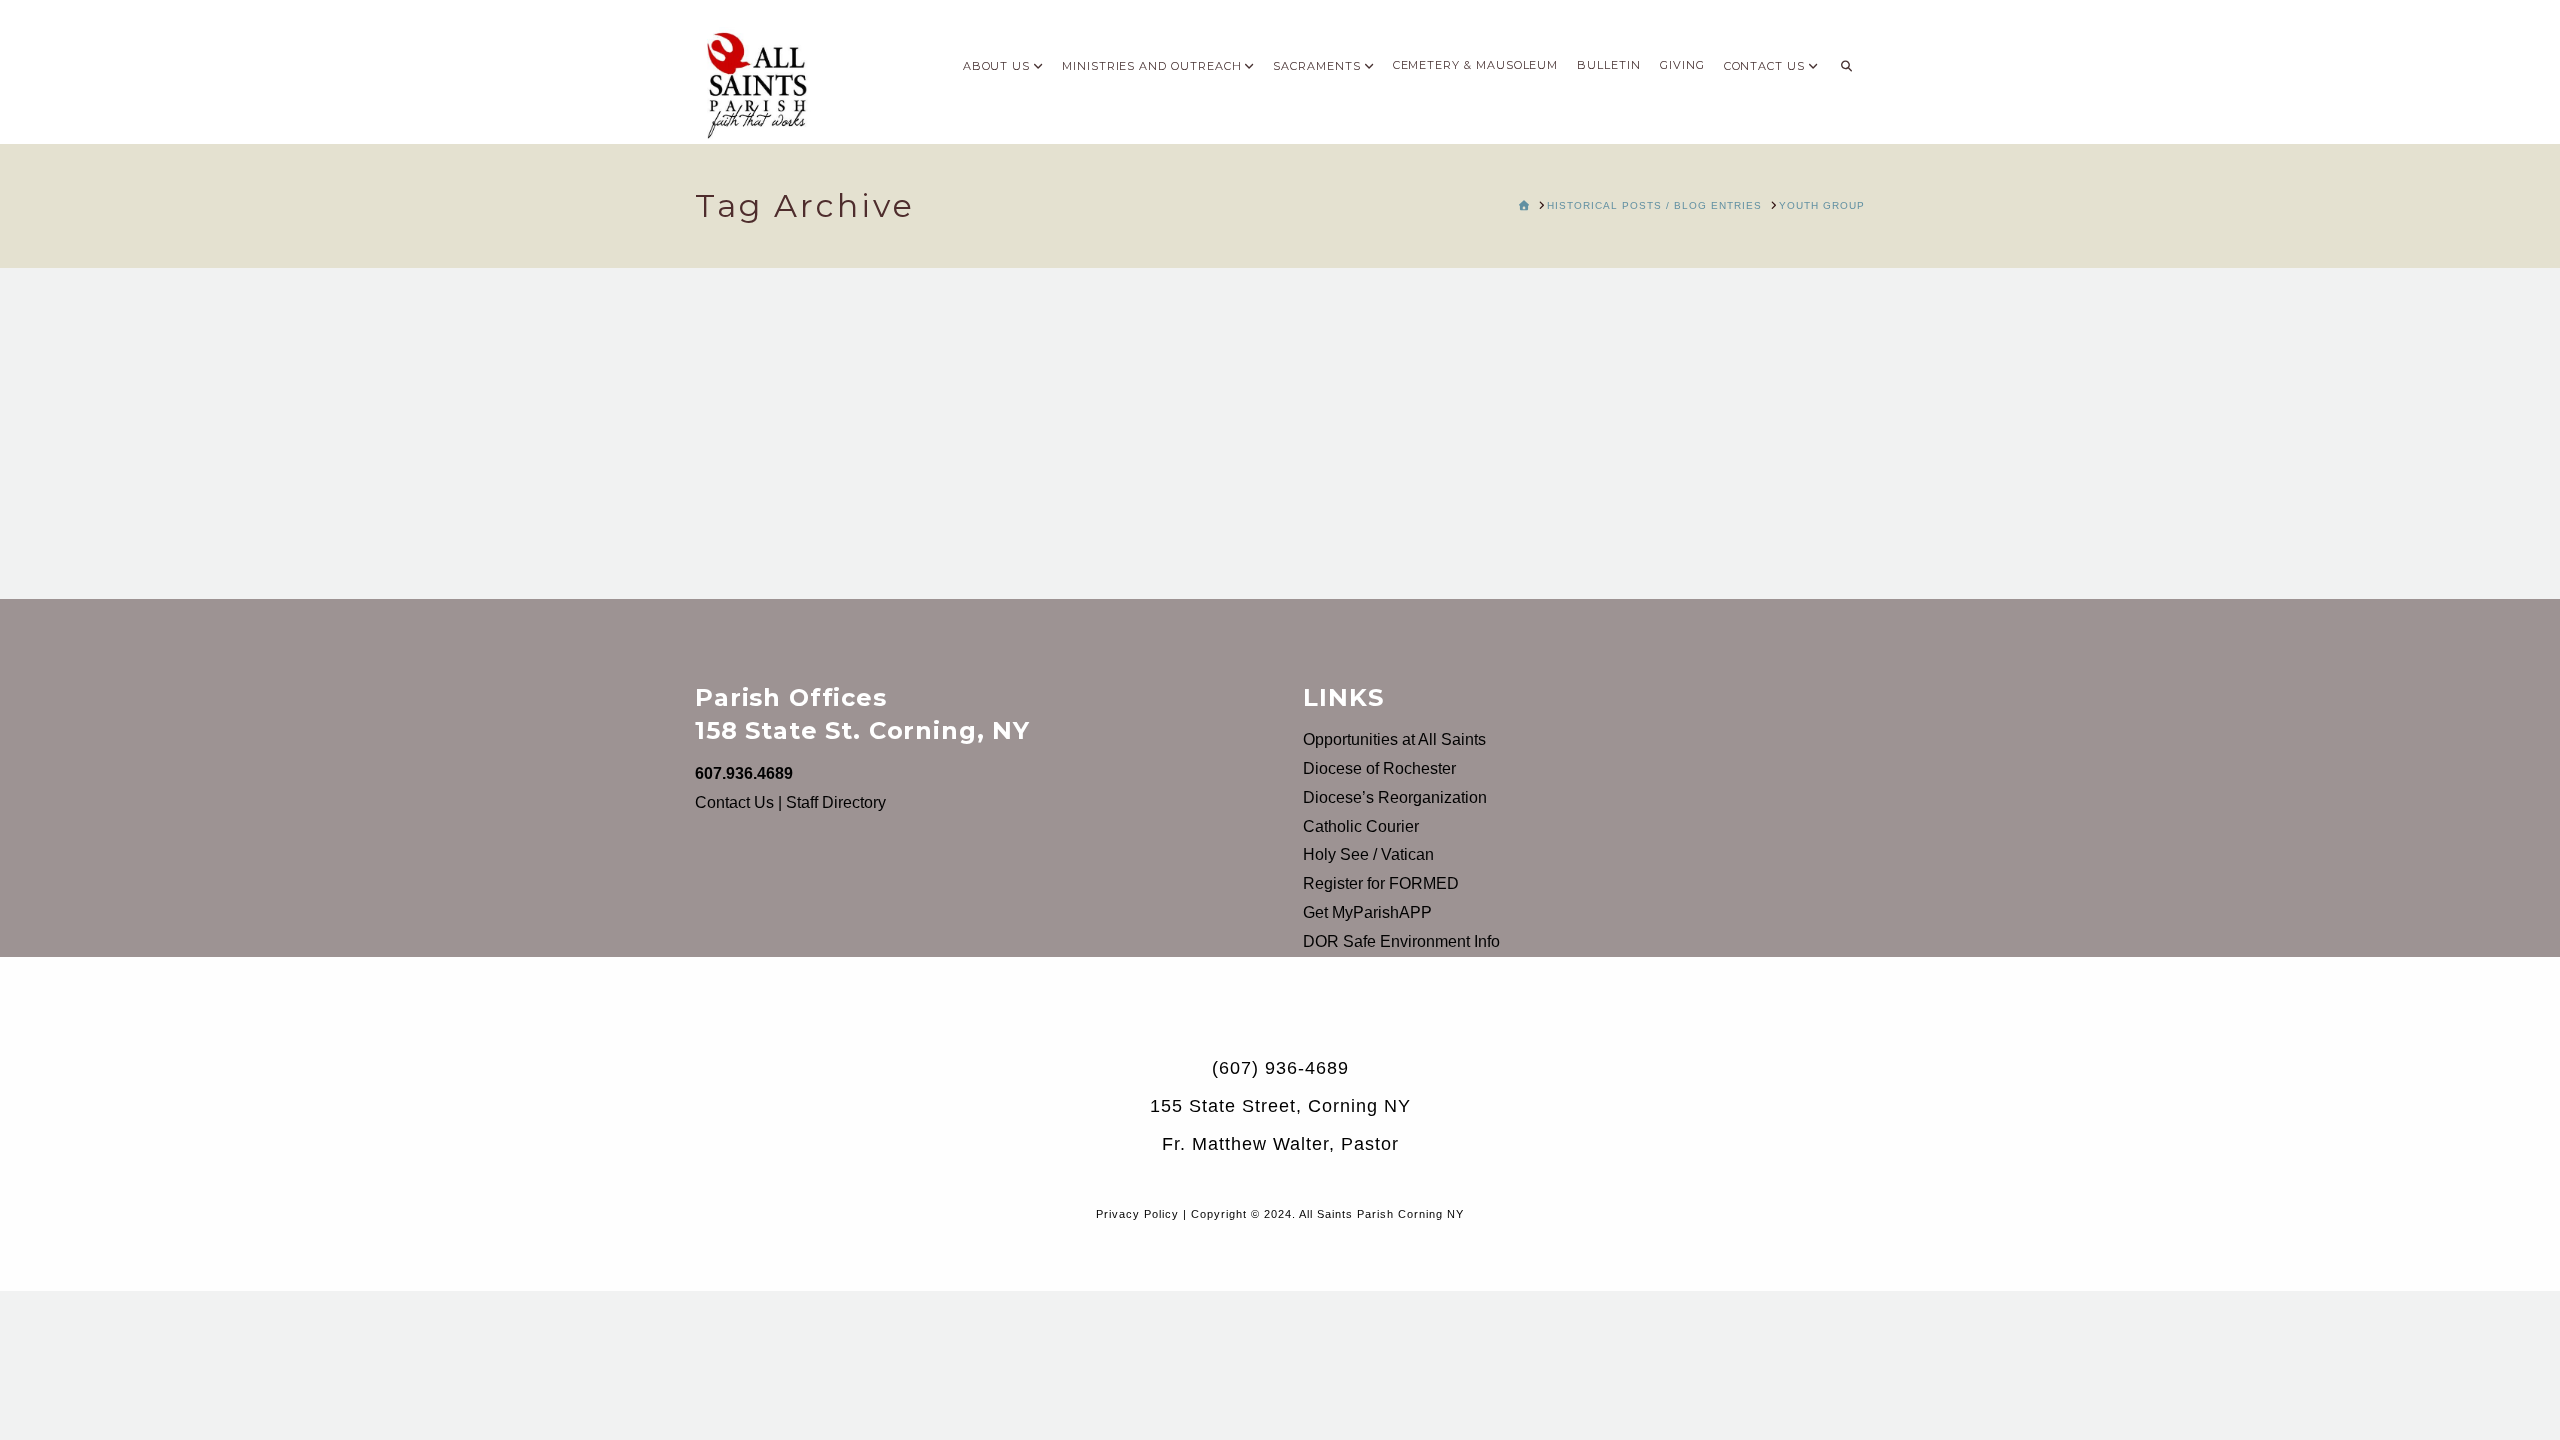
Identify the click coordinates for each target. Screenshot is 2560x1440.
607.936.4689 (744, 773)
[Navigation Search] (1846, 60)
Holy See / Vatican (1368, 854)
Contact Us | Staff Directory (790, 802)
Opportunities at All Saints (1394, 739)
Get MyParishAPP (1367, 912)
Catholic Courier (1361, 826)
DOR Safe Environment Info (1401, 941)
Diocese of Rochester (1379, 768)
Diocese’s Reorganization (1395, 797)
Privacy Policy (1137, 1214)
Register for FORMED (1381, 883)
